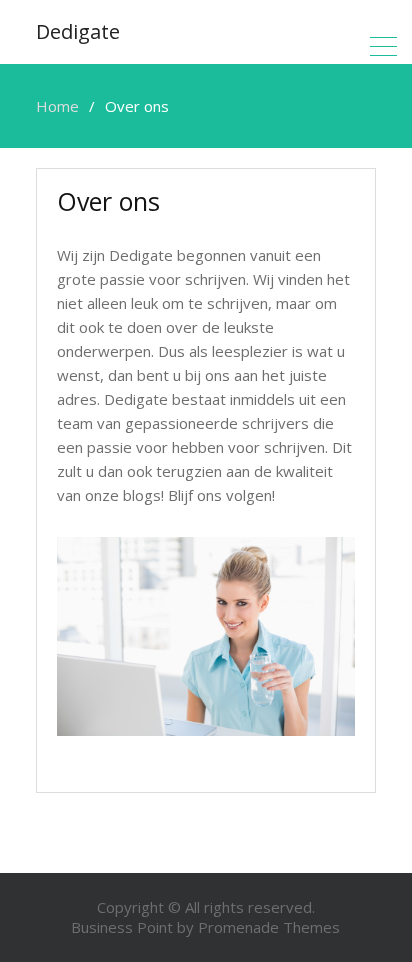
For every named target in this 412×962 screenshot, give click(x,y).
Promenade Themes (269, 927)
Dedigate (78, 31)
